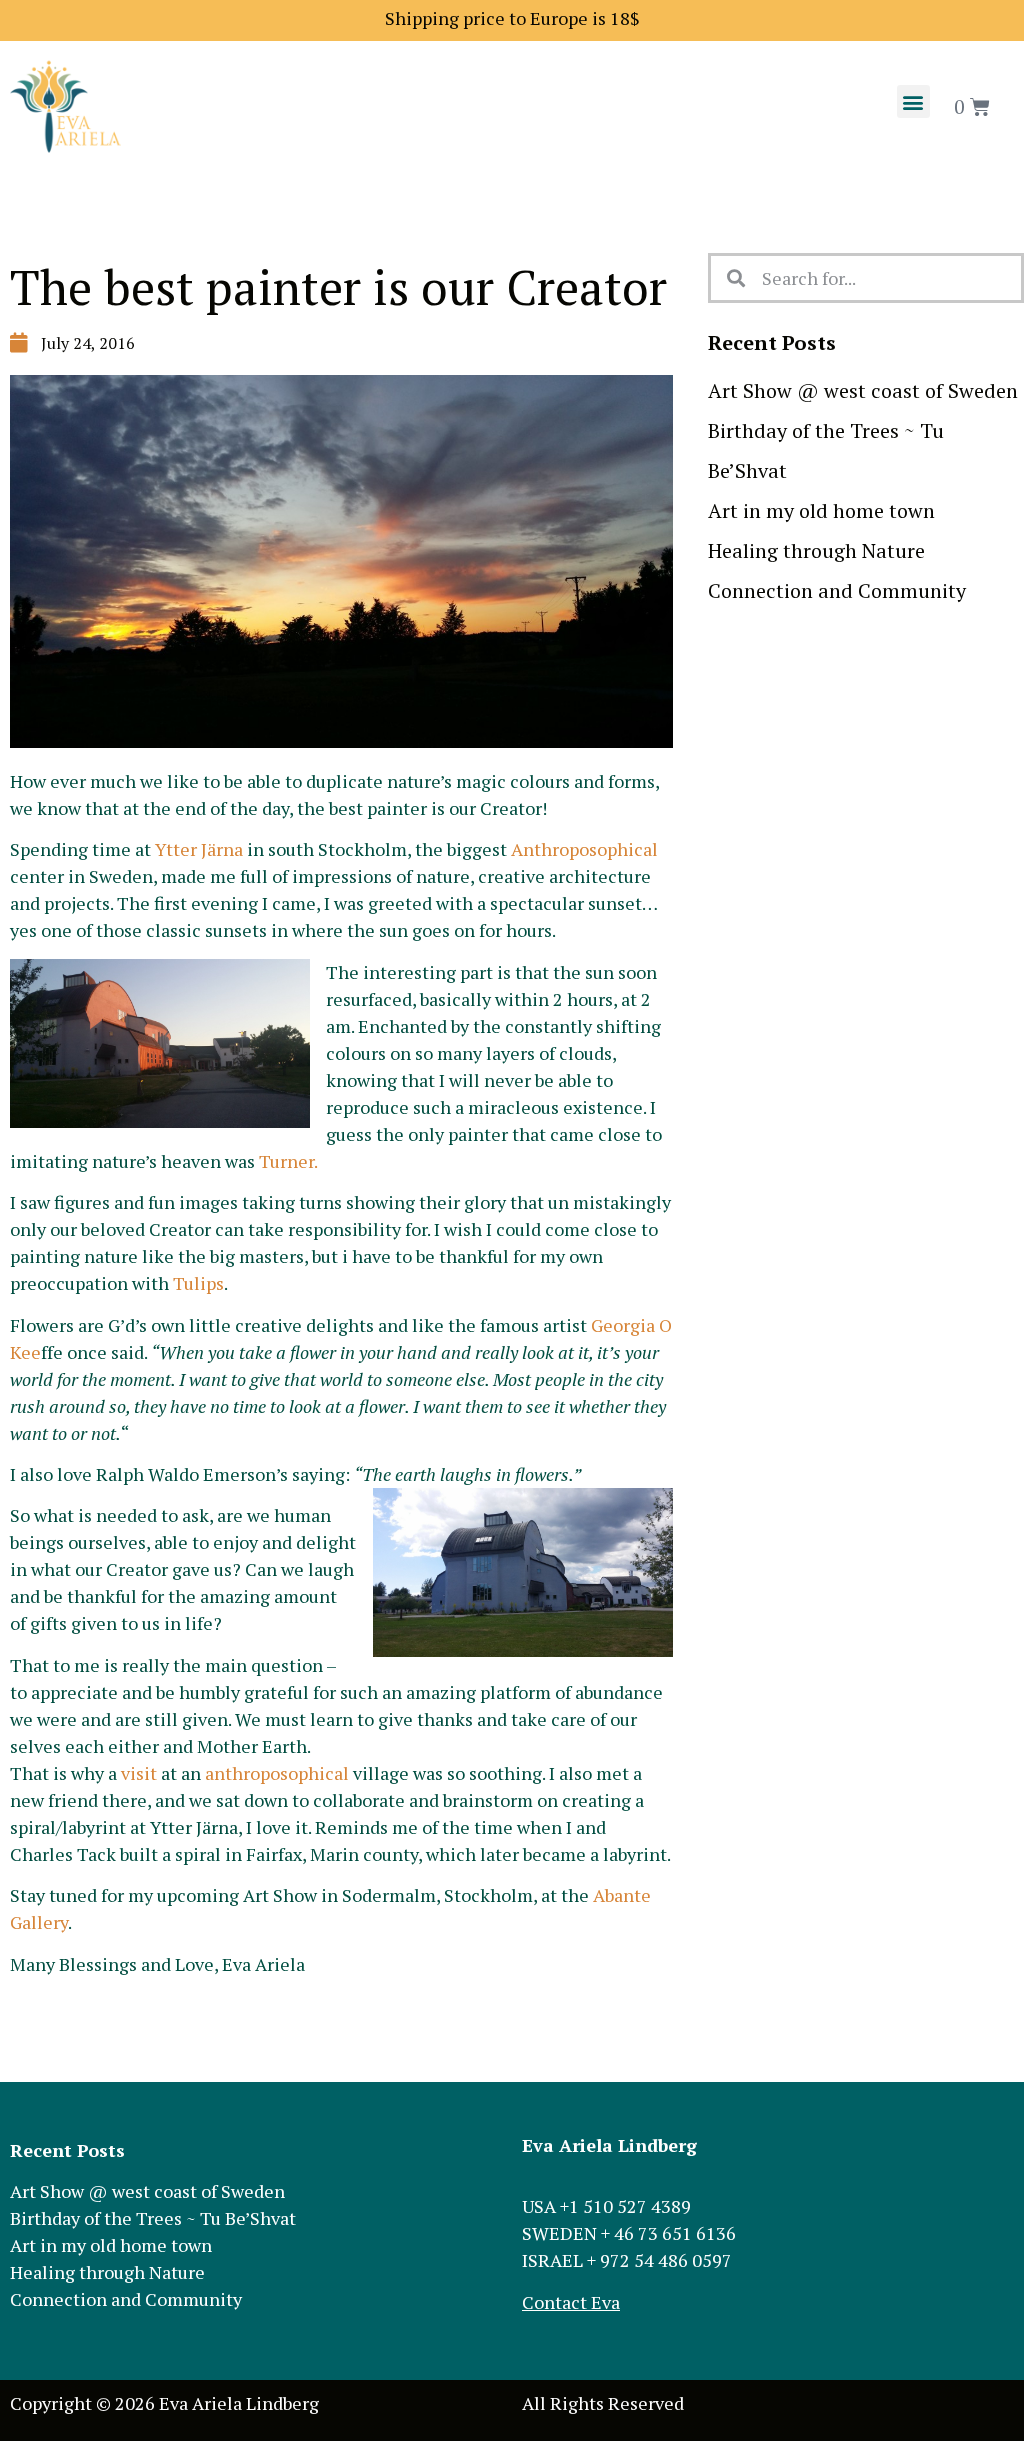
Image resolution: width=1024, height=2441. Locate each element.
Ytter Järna (199, 849)
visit (139, 1773)
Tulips (198, 1283)
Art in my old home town (821, 510)
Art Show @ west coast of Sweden (863, 390)
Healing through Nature (816, 550)
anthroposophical (277, 1773)
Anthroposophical (584, 849)
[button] (913, 101)
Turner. (288, 1161)
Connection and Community (837, 590)
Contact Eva (571, 2302)
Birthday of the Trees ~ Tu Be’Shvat (153, 2218)
